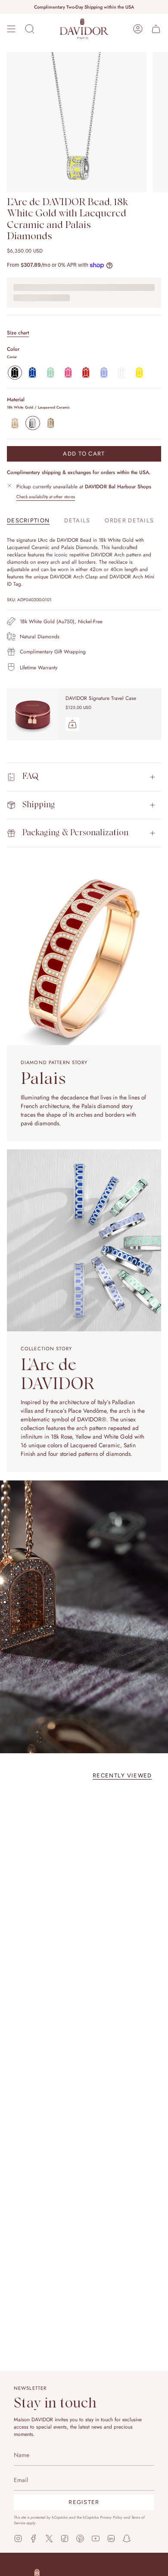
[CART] (156, 29)
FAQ (30, 776)
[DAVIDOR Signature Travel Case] (33, 714)
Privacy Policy (111, 2517)
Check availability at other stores (46, 497)
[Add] (72, 724)
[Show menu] (11, 29)
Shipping (39, 805)
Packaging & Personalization (75, 833)
